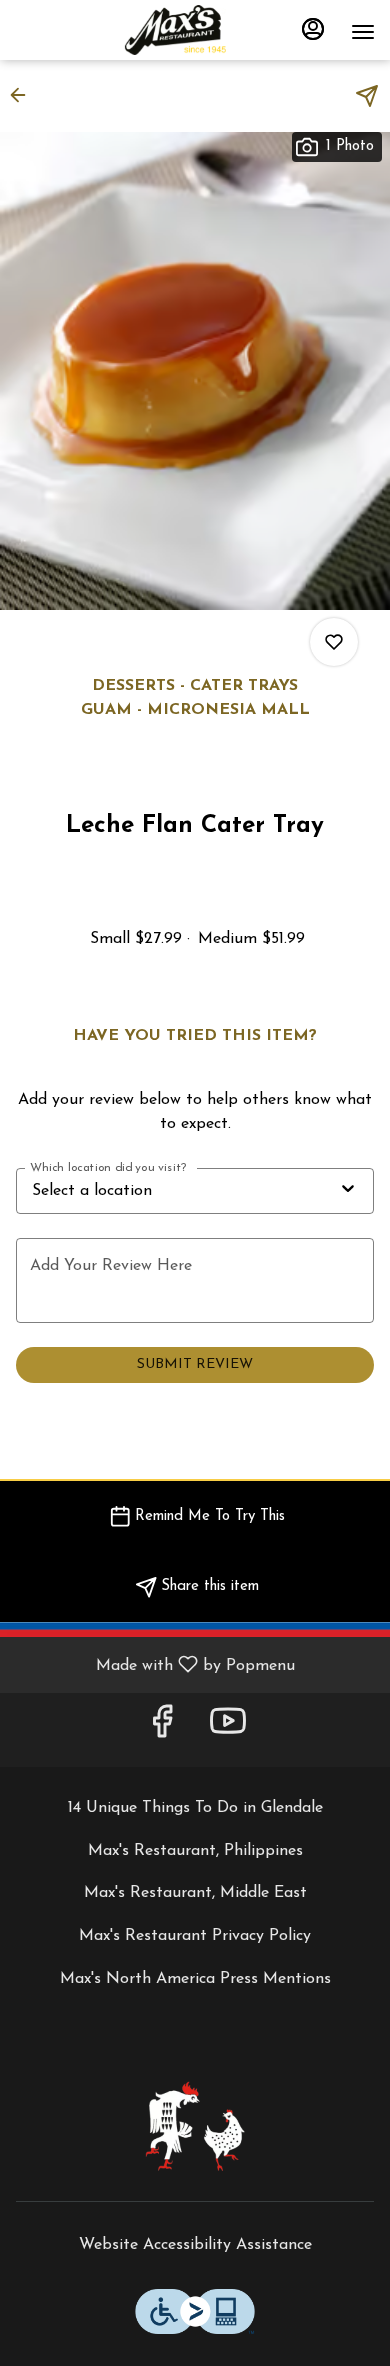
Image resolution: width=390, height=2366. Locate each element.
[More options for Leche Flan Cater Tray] (334, 642)
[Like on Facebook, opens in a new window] (162, 1729)
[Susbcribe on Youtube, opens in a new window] (228, 1729)
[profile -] (313, 29)
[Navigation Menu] (363, 32)
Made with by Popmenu (155, 1665)
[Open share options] (367, 96)
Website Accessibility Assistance (195, 2245)
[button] (24, 95)
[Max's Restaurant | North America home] (195, 30)
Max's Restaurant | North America (195, 2126)
